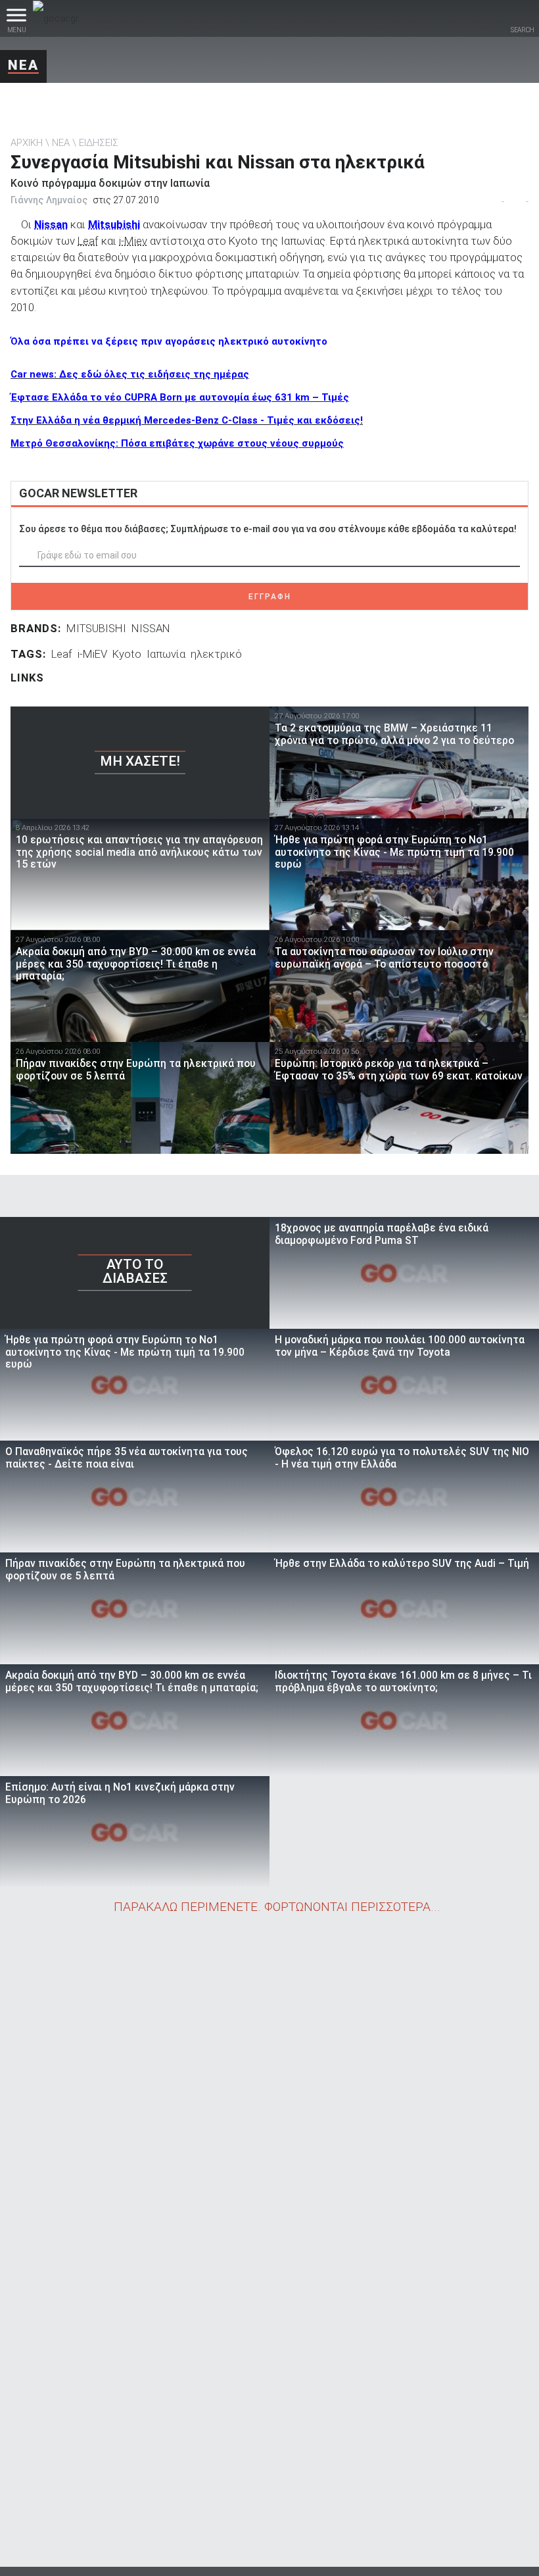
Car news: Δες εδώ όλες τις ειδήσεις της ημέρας (130, 374)
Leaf (88, 241)
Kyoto (127, 654)
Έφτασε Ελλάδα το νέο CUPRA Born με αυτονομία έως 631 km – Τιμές (180, 397)
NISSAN (151, 628)
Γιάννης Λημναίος (49, 200)
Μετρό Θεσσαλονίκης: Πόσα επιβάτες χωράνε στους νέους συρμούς (177, 443)
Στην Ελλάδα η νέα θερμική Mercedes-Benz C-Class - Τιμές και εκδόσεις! (187, 420)
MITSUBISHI (96, 628)
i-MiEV (92, 654)
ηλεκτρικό (216, 654)
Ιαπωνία (166, 654)
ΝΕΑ (23, 65)
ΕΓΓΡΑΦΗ (270, 597)
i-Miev (133, 241)
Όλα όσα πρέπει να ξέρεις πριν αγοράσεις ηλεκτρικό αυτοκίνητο (169, 341)
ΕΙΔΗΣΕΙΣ (99, 143)
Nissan (51, 224)
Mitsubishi (114, 224)
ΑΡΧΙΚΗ (27, 143)
